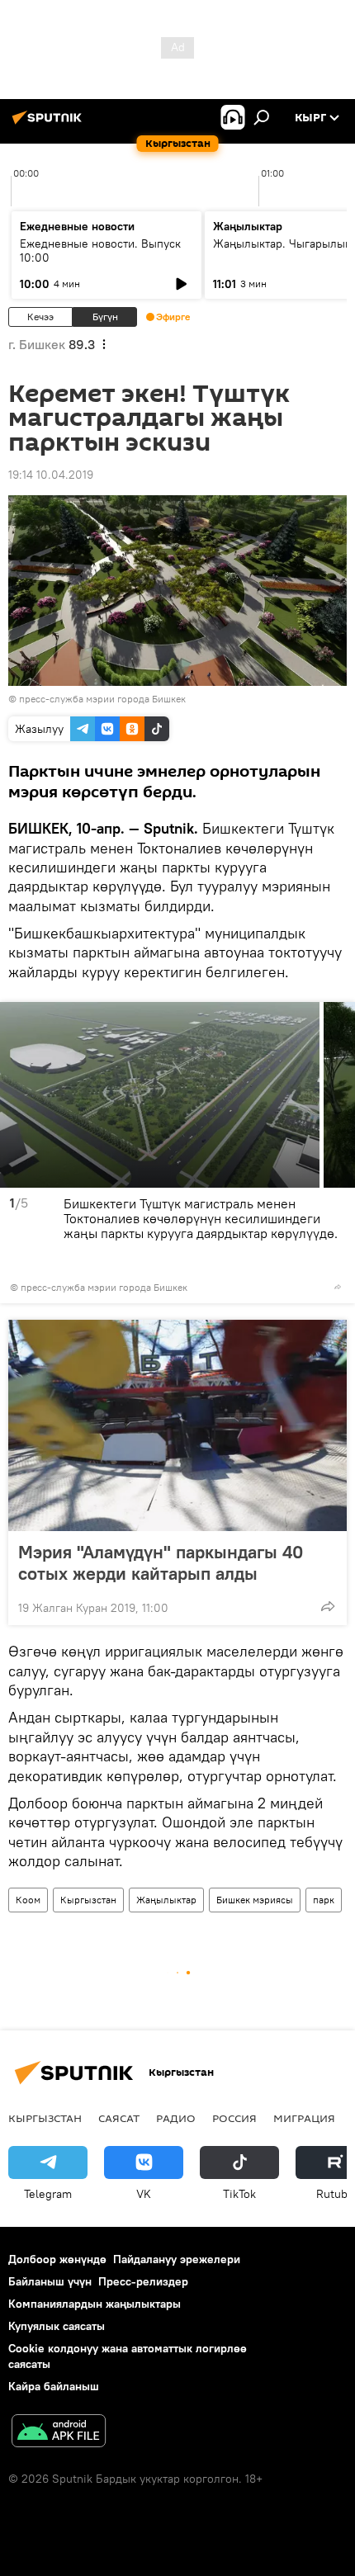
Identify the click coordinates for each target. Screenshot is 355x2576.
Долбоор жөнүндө (57, 2259)
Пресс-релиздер (143, 2281)
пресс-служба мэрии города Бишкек (102, 699)
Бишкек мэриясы (255, 1900)
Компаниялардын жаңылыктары (95, 2304)
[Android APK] (59, 2433)
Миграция (304, 2118)
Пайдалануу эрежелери (177, 2259)
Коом (28, 1900)
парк (324, 1900)
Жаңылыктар (166, 1900)
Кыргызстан (88, 1900)
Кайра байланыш (54, 2386)
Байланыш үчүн (50, 2281)
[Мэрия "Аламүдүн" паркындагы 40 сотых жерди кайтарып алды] (177, 1425)
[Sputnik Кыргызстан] (50, 124)
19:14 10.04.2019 (51, 475)
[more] (338, 1287)
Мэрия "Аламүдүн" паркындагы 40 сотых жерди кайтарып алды (161, 1562)
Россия (234, 2118)
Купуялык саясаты (57, 2326)
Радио (176, 2118)
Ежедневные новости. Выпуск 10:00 (100, 251)
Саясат (119, 2118)
